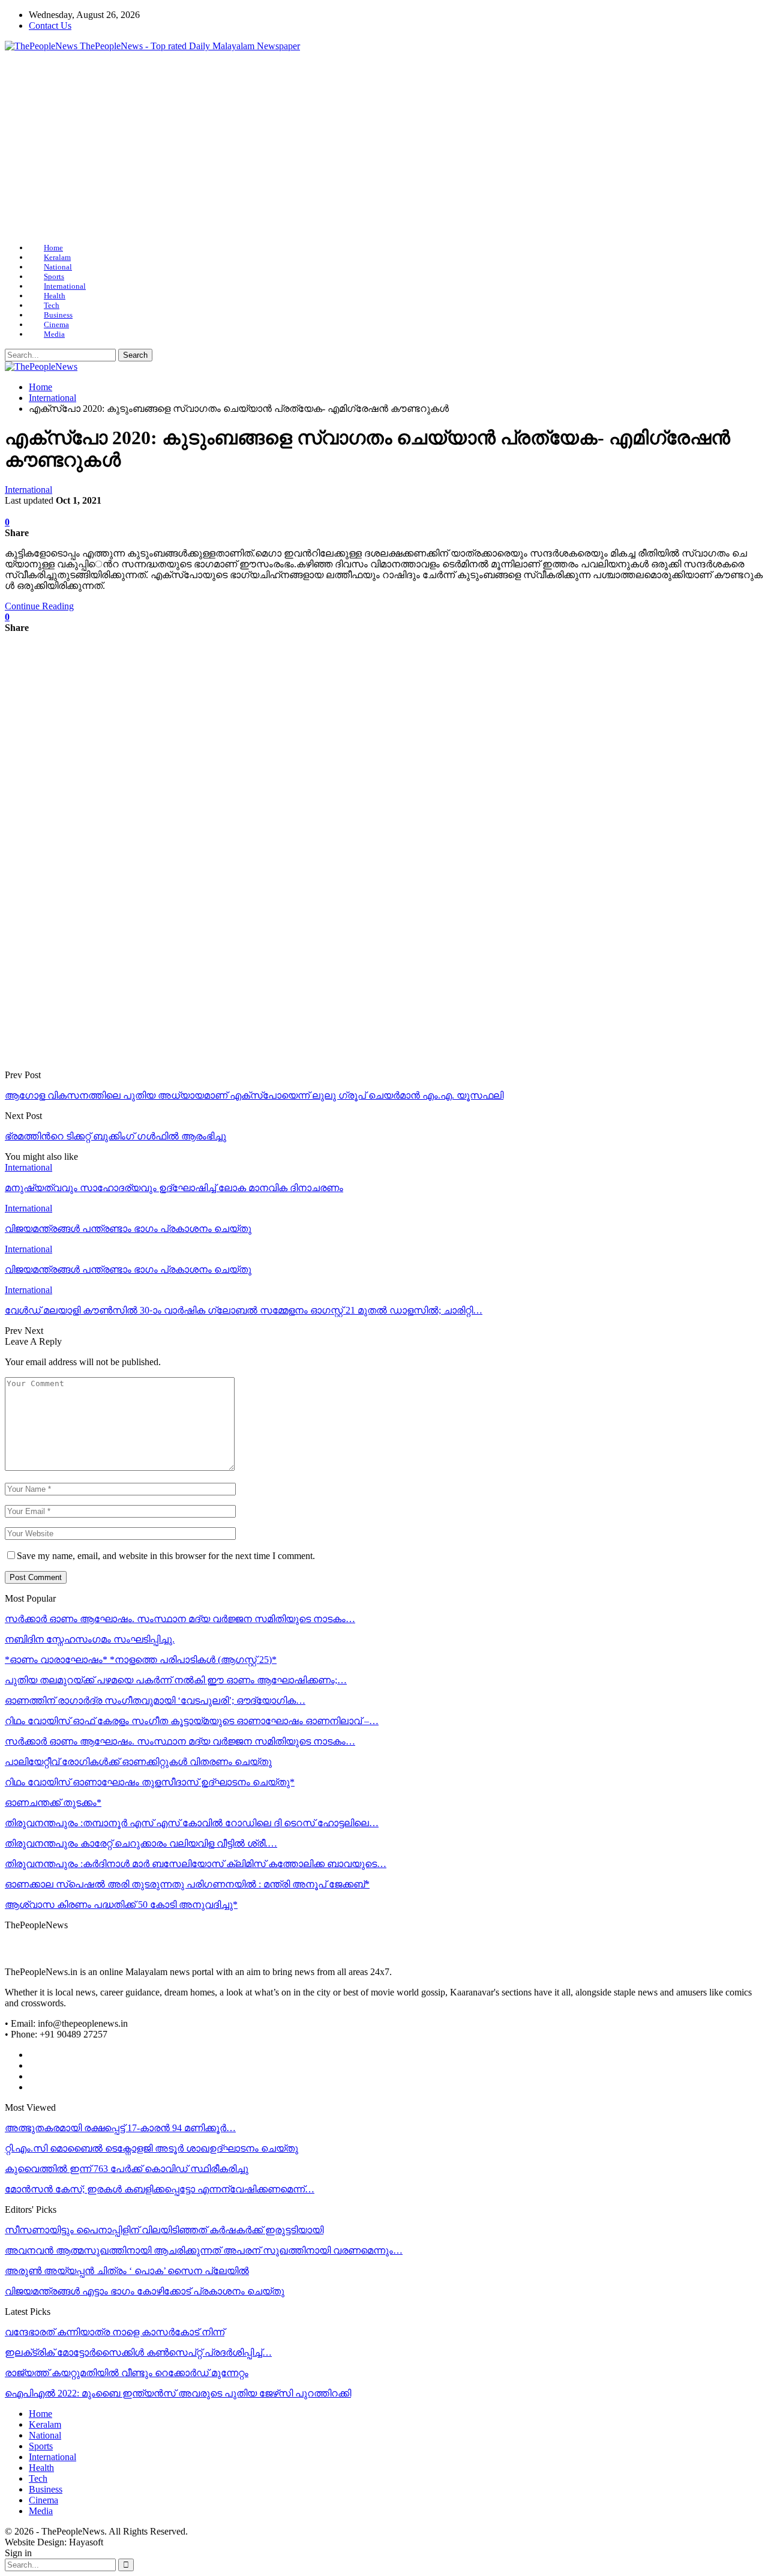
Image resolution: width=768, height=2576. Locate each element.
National (58, 267)
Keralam (57, 257)
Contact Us (50, 26)
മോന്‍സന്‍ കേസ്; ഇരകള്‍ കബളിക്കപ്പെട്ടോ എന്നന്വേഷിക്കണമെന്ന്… (160, 2189)
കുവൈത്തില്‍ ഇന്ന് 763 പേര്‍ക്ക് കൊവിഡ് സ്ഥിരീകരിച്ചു (127, 2169)
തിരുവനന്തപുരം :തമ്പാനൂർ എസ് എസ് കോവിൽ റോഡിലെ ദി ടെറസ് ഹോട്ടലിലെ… (192, 1823)
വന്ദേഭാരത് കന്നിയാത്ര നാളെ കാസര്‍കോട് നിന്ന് (115, 2332)
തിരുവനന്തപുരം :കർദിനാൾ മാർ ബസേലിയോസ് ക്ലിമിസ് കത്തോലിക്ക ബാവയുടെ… (196, 1864)
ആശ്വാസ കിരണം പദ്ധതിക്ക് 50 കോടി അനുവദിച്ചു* (121, 1905)
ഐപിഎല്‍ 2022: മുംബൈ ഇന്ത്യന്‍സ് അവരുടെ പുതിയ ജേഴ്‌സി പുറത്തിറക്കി (178, 2393)
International (65, 286)
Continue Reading (39, 606)
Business (58, 315)
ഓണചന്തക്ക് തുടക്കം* (53, 1802)
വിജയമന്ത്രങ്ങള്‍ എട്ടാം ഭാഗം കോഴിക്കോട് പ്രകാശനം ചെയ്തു (145, 2291)
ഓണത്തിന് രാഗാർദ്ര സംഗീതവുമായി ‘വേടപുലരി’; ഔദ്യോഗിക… (155, 1700)
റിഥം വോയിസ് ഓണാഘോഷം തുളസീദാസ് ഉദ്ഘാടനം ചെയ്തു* (150, 1782)
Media (54, 334)
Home (53, 248)
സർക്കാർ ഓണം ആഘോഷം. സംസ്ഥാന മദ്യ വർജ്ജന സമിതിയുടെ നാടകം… (180, 1619)
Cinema (56, 324)
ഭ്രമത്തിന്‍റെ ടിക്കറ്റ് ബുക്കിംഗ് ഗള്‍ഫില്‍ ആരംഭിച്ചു (115, 1136)
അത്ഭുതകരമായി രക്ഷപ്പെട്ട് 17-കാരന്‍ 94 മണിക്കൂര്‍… (120, 2128)
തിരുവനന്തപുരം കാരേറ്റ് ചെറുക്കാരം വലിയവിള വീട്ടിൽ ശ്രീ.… (141, 1843)
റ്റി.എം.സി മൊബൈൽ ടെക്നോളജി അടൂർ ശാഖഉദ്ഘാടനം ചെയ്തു (151, 2148)
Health (55, 296)
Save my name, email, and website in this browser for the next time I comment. (166, 1556)
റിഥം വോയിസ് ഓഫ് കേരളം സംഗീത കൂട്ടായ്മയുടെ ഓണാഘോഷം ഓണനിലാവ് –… (192, 1721)
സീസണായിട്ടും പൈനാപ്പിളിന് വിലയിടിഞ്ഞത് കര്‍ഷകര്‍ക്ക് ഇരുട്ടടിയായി (164, 2230)
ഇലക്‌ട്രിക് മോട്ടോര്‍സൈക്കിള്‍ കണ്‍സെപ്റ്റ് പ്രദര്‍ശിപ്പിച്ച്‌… (138, 2352)
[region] (384, 147)
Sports (54, 276)
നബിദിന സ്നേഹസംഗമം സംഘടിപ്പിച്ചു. (90, 1639)
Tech (52, 305)
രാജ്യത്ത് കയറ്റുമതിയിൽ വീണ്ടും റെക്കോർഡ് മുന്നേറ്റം (127, 2373)
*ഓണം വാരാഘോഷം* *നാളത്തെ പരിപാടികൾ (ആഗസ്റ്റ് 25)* (141, 1660)
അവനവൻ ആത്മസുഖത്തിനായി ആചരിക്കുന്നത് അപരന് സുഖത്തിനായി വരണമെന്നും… (204, 2250)
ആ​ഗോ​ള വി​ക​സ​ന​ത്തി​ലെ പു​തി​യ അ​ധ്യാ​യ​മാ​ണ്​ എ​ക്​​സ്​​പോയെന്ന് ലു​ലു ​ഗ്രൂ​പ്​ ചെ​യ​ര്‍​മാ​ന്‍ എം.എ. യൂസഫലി (254, 1095)
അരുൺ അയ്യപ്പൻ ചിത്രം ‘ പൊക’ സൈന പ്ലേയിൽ (127, 2271)
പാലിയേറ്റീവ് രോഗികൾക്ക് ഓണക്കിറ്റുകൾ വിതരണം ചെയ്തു (138, 1762)
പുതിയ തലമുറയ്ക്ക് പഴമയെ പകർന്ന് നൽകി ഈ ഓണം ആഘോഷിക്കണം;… (176, 1680)
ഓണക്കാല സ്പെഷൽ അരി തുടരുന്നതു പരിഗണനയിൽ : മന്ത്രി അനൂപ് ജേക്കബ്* (187, 1884)
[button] (384, 205)
